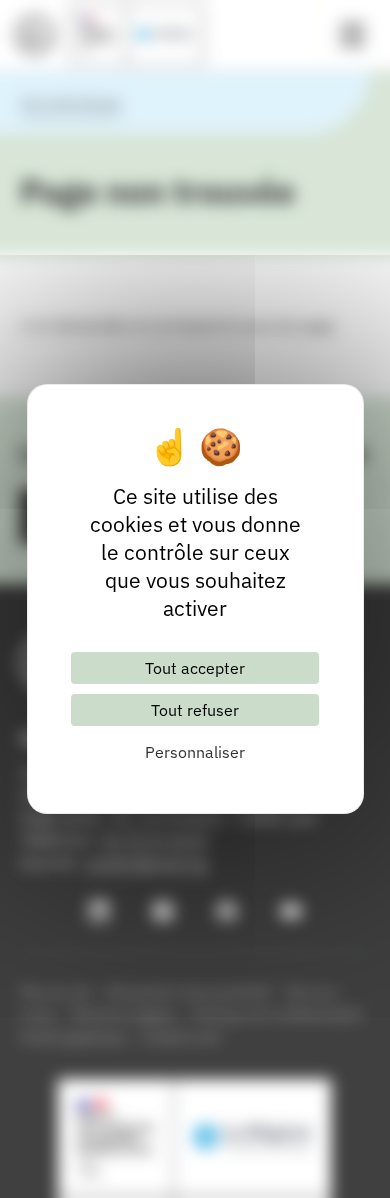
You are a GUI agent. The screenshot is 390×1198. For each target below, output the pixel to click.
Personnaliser (195, 752)
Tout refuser (195, 710)
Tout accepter (195, 668)
